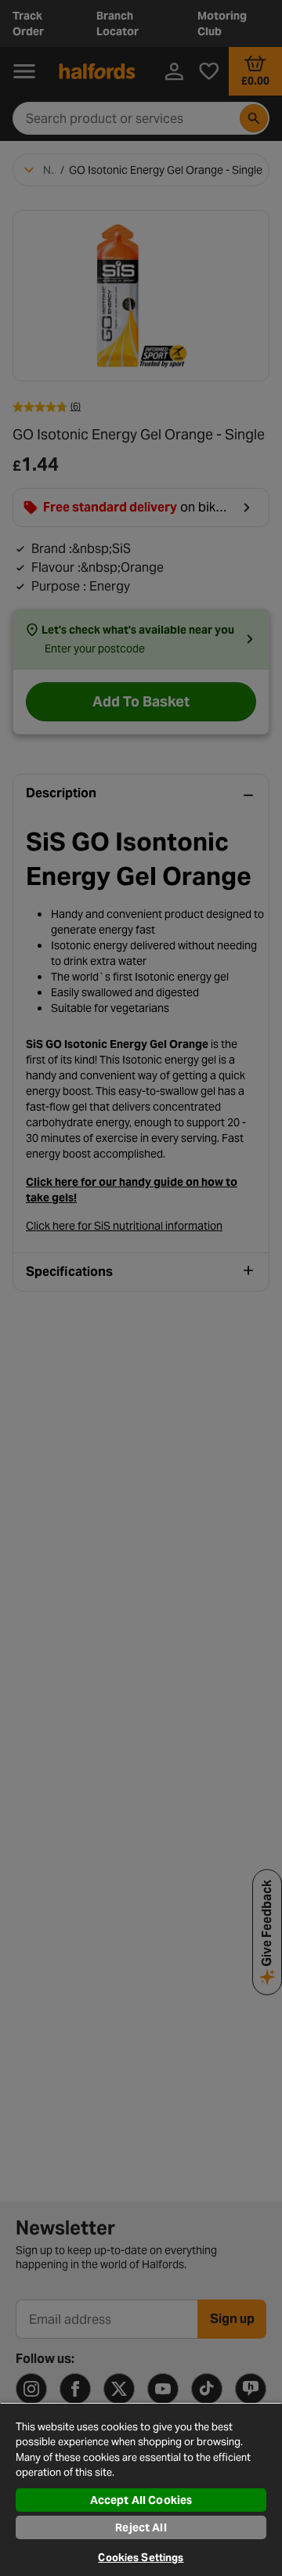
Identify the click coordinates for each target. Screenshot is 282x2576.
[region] (141, 2489)
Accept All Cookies (141, 2500)
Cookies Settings (141, 2558)
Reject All (141, 2527)
